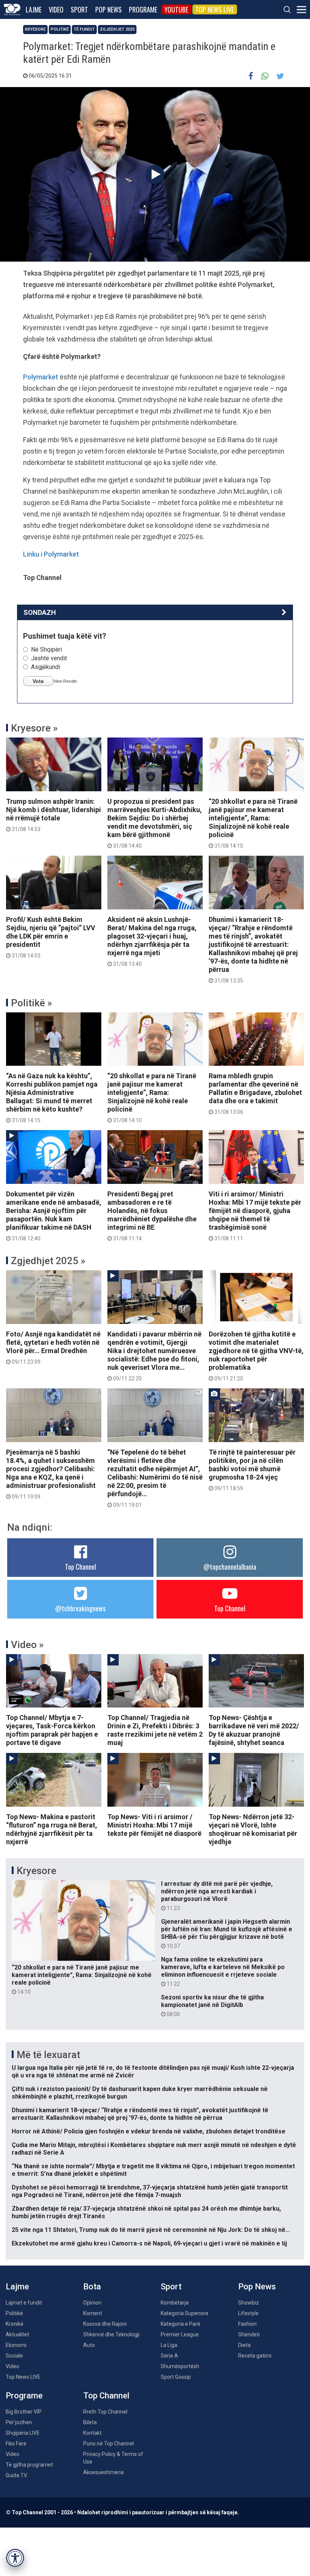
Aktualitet (17, 2334)
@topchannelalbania (230, 1567)
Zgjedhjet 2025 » (48, 1261)
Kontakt (92, 2433)
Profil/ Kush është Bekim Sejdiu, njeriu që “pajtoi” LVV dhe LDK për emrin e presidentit (51, 937)
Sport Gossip (176, 2377)
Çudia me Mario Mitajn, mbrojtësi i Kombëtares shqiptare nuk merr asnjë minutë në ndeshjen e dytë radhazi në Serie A (154, 2149)
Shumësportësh (180, 2366)
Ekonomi (16, 2345)
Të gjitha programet (29, 2465)
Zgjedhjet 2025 (117, 29)
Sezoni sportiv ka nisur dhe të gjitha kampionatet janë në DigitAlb (212, 2005)
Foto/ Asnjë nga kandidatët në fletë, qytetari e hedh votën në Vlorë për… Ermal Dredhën (53, 1347)
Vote (38, 681)
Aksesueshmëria (103, 2472)
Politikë (60, 29)
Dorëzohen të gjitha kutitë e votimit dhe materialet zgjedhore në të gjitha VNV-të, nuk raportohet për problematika (256, 1356)
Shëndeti (249, 2334)
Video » (27, 1645)
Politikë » (32, 1003)
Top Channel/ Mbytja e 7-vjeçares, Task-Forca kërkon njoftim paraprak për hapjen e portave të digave (52, 1730)
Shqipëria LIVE (23, 2433)
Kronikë (15, 2324)
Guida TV (16, 2475)
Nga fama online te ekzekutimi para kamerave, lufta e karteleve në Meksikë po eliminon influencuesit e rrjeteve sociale (223, 1971)
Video (56, 9)
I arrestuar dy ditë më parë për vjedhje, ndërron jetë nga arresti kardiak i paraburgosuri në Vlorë (217, 1896)
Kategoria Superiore (184, 2313)
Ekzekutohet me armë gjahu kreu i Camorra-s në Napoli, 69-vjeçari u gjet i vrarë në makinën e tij (149, 2243)
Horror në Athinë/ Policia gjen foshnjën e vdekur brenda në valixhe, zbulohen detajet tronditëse (149, 2131)
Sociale (14, 2356)
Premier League (180, 2334)
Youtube (176, 9)
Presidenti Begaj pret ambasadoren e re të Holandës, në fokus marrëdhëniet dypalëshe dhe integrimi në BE (152, 1216)
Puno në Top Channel (108, 2443)
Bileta (90, 2422)
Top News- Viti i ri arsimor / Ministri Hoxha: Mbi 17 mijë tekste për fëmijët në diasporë (154, 1825)
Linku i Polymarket (51, 554)
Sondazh (40, 612)
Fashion (247, 2324)
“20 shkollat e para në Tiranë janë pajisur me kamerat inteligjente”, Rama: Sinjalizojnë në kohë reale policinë (253, 823)
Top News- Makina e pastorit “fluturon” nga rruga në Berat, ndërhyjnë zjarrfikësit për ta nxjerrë (52, 1829)
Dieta (244, 2345)
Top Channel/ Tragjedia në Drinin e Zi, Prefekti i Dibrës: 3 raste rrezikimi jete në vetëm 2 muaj (155, 1730)
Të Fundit (84, 29)
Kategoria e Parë (181, 2324)
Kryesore (35, 29)
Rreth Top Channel (105, 2412)
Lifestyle (248, 2313)
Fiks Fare (16, 2443)
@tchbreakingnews (80, 1608)
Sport (79, 9)
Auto (89, 2345)
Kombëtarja (175, 2303)
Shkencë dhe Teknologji (111, 2334)
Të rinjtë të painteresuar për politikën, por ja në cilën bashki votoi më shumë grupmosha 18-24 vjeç (252, 1470)
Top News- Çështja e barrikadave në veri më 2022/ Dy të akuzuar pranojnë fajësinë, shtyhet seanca (254, 1730)
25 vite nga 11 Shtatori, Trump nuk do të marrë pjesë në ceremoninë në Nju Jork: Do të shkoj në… (151, 2230)
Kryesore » (34, 728)
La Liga (169, 2345)
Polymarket (41, 377)
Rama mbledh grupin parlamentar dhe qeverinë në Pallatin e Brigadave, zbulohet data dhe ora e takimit (255, 1093)
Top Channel (81, 1567)
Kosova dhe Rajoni (105, 2324)
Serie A (169, 2356)
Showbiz (249, 2303)
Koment (93, 2313)
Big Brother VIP (24, 2412)
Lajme (34, 9)
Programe (143, 9)
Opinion (92, 2303)
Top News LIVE (215, 9)
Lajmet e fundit (24, 2303)
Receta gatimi (255, 2356)
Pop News (108, 9)
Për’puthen (19, 2422)
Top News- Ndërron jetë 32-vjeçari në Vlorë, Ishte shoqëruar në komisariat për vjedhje (253, 1829)
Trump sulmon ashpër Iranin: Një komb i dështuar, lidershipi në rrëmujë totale (53, 815)
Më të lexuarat (48, 2055)
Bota (92, 2287)
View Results (65, 681)
